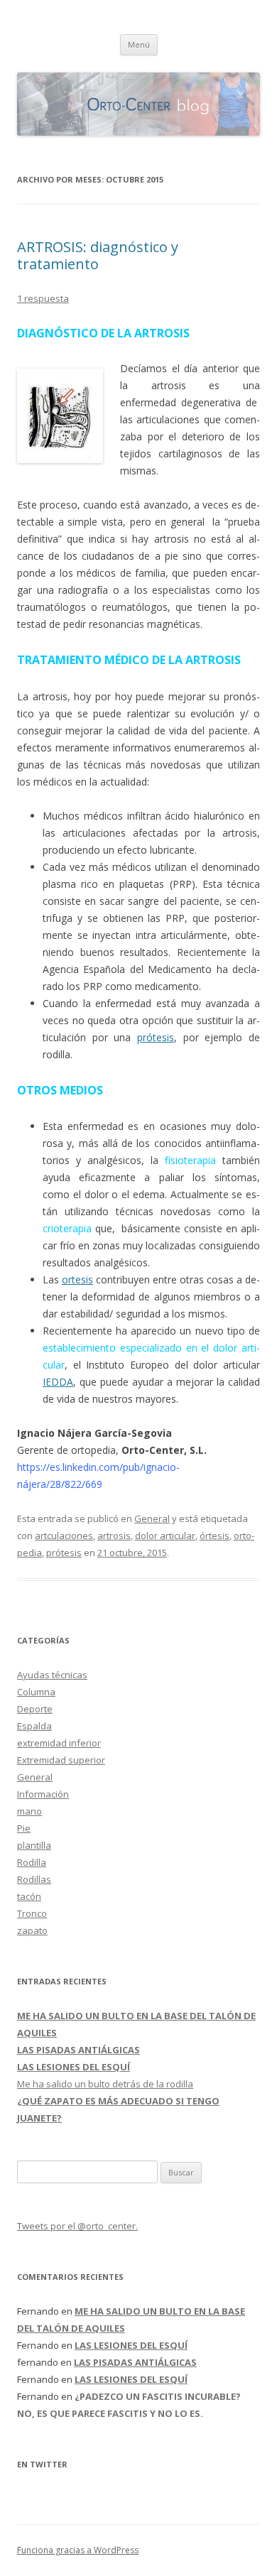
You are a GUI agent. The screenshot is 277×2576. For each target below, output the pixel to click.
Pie (24, 1828)
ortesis (77, 1279)
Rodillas (34, 1879)
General (152, 1518)
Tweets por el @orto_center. (77, 2226)
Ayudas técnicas (52, 1675)
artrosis (114, 1536)
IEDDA (58, 1382)
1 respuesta (43, 298)
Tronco (32, 1913)
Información (43, 1794)
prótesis (156, 1037)
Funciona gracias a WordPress (78, 2550)
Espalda (34, 1726)
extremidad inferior (59, 1743)
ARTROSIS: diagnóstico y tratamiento (98, 255)
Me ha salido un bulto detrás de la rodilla (105, 2084)
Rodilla (32, 1862)
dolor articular (165, 1536)
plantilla (34, 1845)
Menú (139, 44)
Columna (36, 1692)
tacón (29, 1896)
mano (29, 1811)
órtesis (214, 1536)
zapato (32, 1930)
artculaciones (64, 1536)
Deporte (35, 1709)
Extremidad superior (61, 1760)
